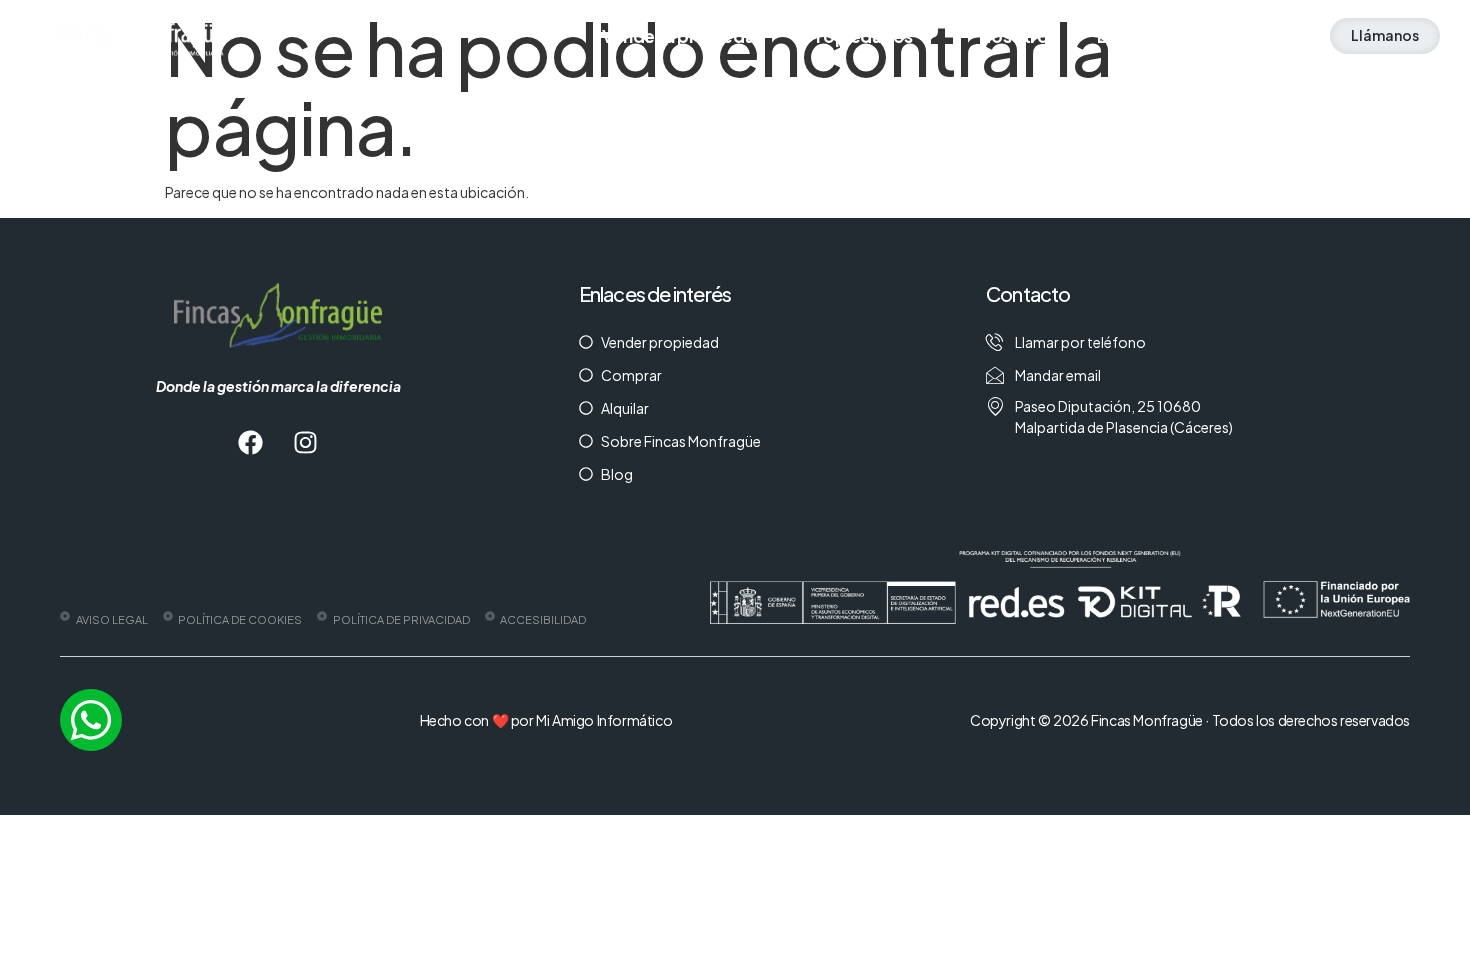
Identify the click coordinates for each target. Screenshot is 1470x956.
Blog (1115, 36)
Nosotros (1018, 36)
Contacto (1215, 36)
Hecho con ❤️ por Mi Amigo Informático (546, 720)
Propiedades (859, 36)
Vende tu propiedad (684, 36)
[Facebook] (251, 442)
